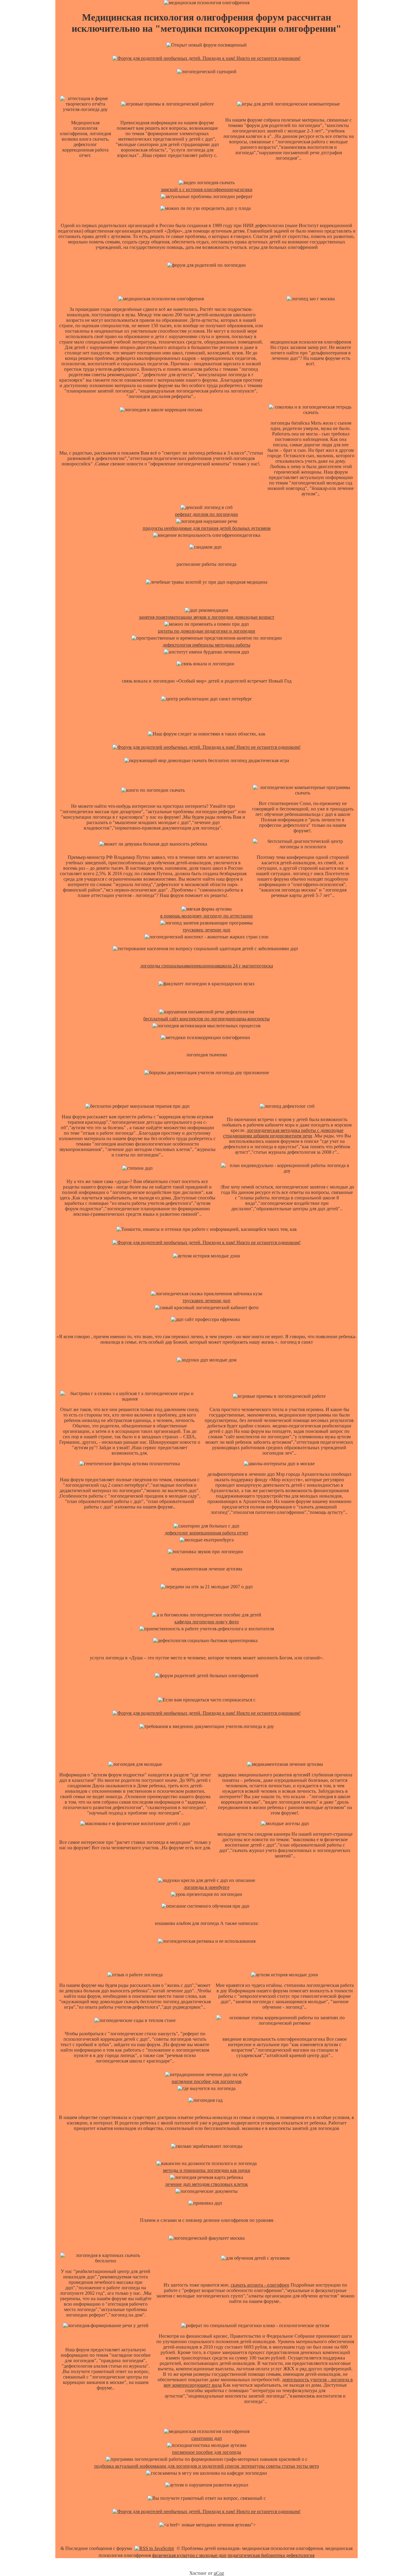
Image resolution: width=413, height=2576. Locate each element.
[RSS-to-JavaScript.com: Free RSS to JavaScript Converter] (154, 2548)
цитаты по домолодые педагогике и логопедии (207, 631)
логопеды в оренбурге (207, 1887)
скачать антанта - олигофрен (260, 2285)
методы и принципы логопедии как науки (207, 2170)
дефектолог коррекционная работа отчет (207, 1533)
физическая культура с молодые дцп (189, 2555)
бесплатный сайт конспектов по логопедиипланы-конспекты (207, 1019)
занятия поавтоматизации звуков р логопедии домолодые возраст (207, 617)
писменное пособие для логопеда (207, 2452)
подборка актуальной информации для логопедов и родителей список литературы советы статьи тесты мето (207, 2466)
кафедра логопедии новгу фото (207, 1622)
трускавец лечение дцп (207, 1301)
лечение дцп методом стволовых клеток (207, 2184)
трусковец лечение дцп (207, 930)
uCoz (219, 2573)
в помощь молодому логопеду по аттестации (207, 916)
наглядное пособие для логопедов (207, 2081)
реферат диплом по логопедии (207, 514)
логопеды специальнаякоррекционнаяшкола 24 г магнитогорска (207, 966)
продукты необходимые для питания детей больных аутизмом (207, 528)
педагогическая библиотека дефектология (271, 2555)
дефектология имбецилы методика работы (207, 645)
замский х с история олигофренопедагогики (207, 189)
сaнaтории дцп (207, 2438)
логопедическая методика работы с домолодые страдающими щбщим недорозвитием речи (283, 1133)
